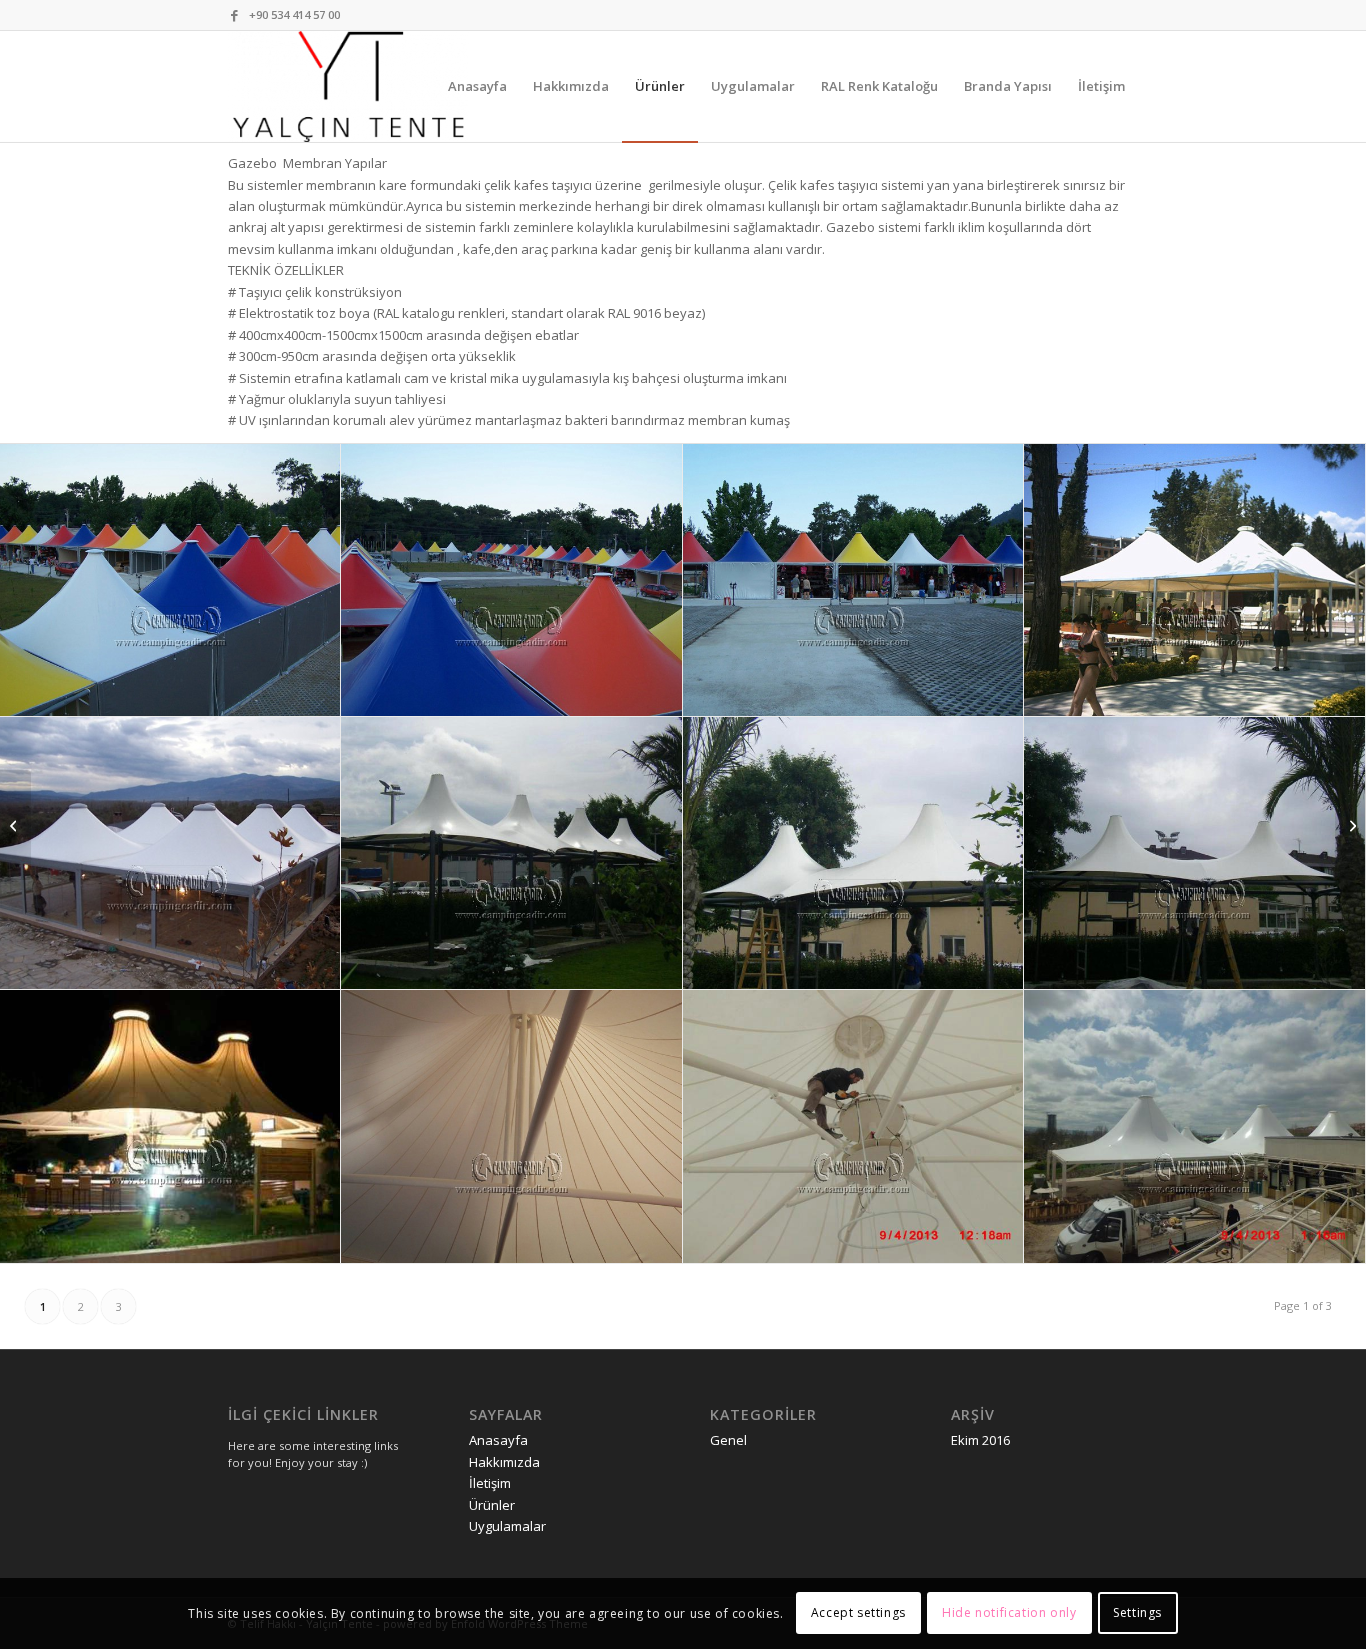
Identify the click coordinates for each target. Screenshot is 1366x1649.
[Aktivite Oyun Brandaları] (1350, 825)
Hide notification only (1009, 1613)
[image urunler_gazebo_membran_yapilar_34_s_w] (853, 853)
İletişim (490, 1483)
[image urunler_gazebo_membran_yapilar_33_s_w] (1194, 853)
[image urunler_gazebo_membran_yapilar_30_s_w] (853, 1126)
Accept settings (858, 1613)
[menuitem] (477, 86)
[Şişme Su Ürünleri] (15, 825)
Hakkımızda (504, 1462)
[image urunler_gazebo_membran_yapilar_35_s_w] (511, 853)
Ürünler (492, 1505)
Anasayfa (498, 1440)
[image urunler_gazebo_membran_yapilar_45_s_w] (853, 580)
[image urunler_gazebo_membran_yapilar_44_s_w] (1194, 580)
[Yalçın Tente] (348, 86)
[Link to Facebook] (234, 15)
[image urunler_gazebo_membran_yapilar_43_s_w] (170, 853)
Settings (1137, 1613)
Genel (728, 1440)
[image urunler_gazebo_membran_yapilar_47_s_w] (170, 580)
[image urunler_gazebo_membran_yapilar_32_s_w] (170, 1126)
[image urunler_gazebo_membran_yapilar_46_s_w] (511, 580)
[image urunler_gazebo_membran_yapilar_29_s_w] (1194, 1126)
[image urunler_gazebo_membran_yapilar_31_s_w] (511, 1126)
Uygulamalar (507, 1526)
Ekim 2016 (980, 1440)
